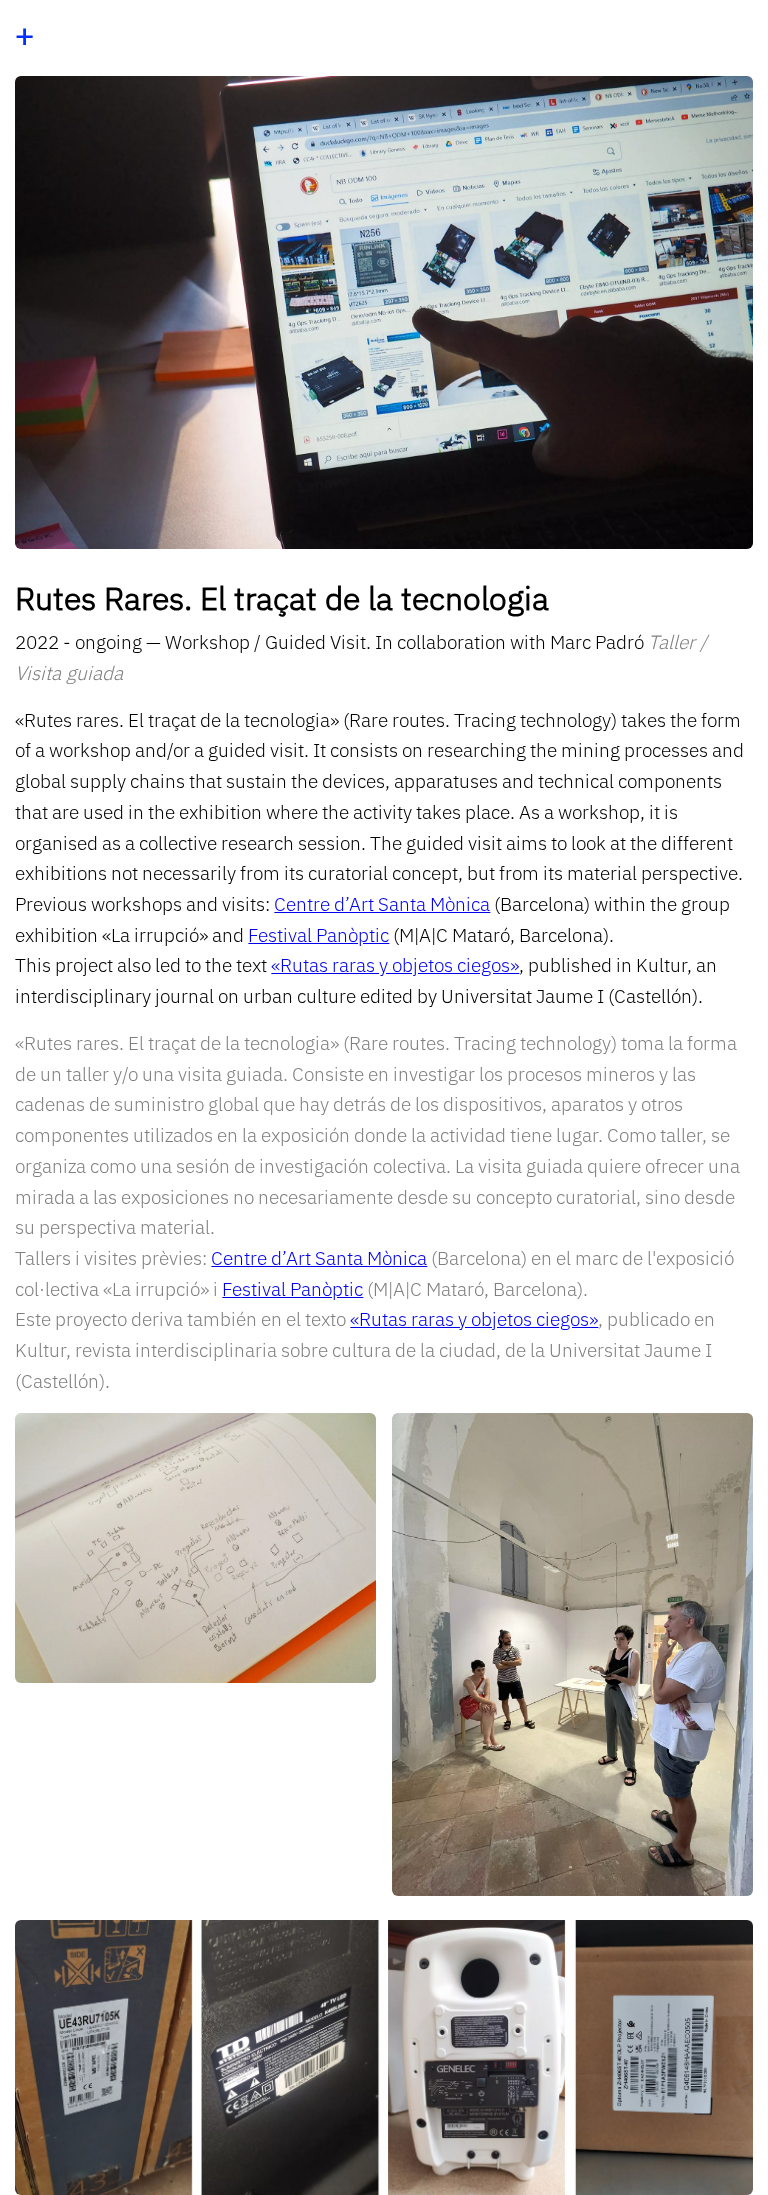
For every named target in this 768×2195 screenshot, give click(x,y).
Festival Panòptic (318, 934)
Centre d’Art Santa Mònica (382, 903)
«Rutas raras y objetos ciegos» (395, 964)
